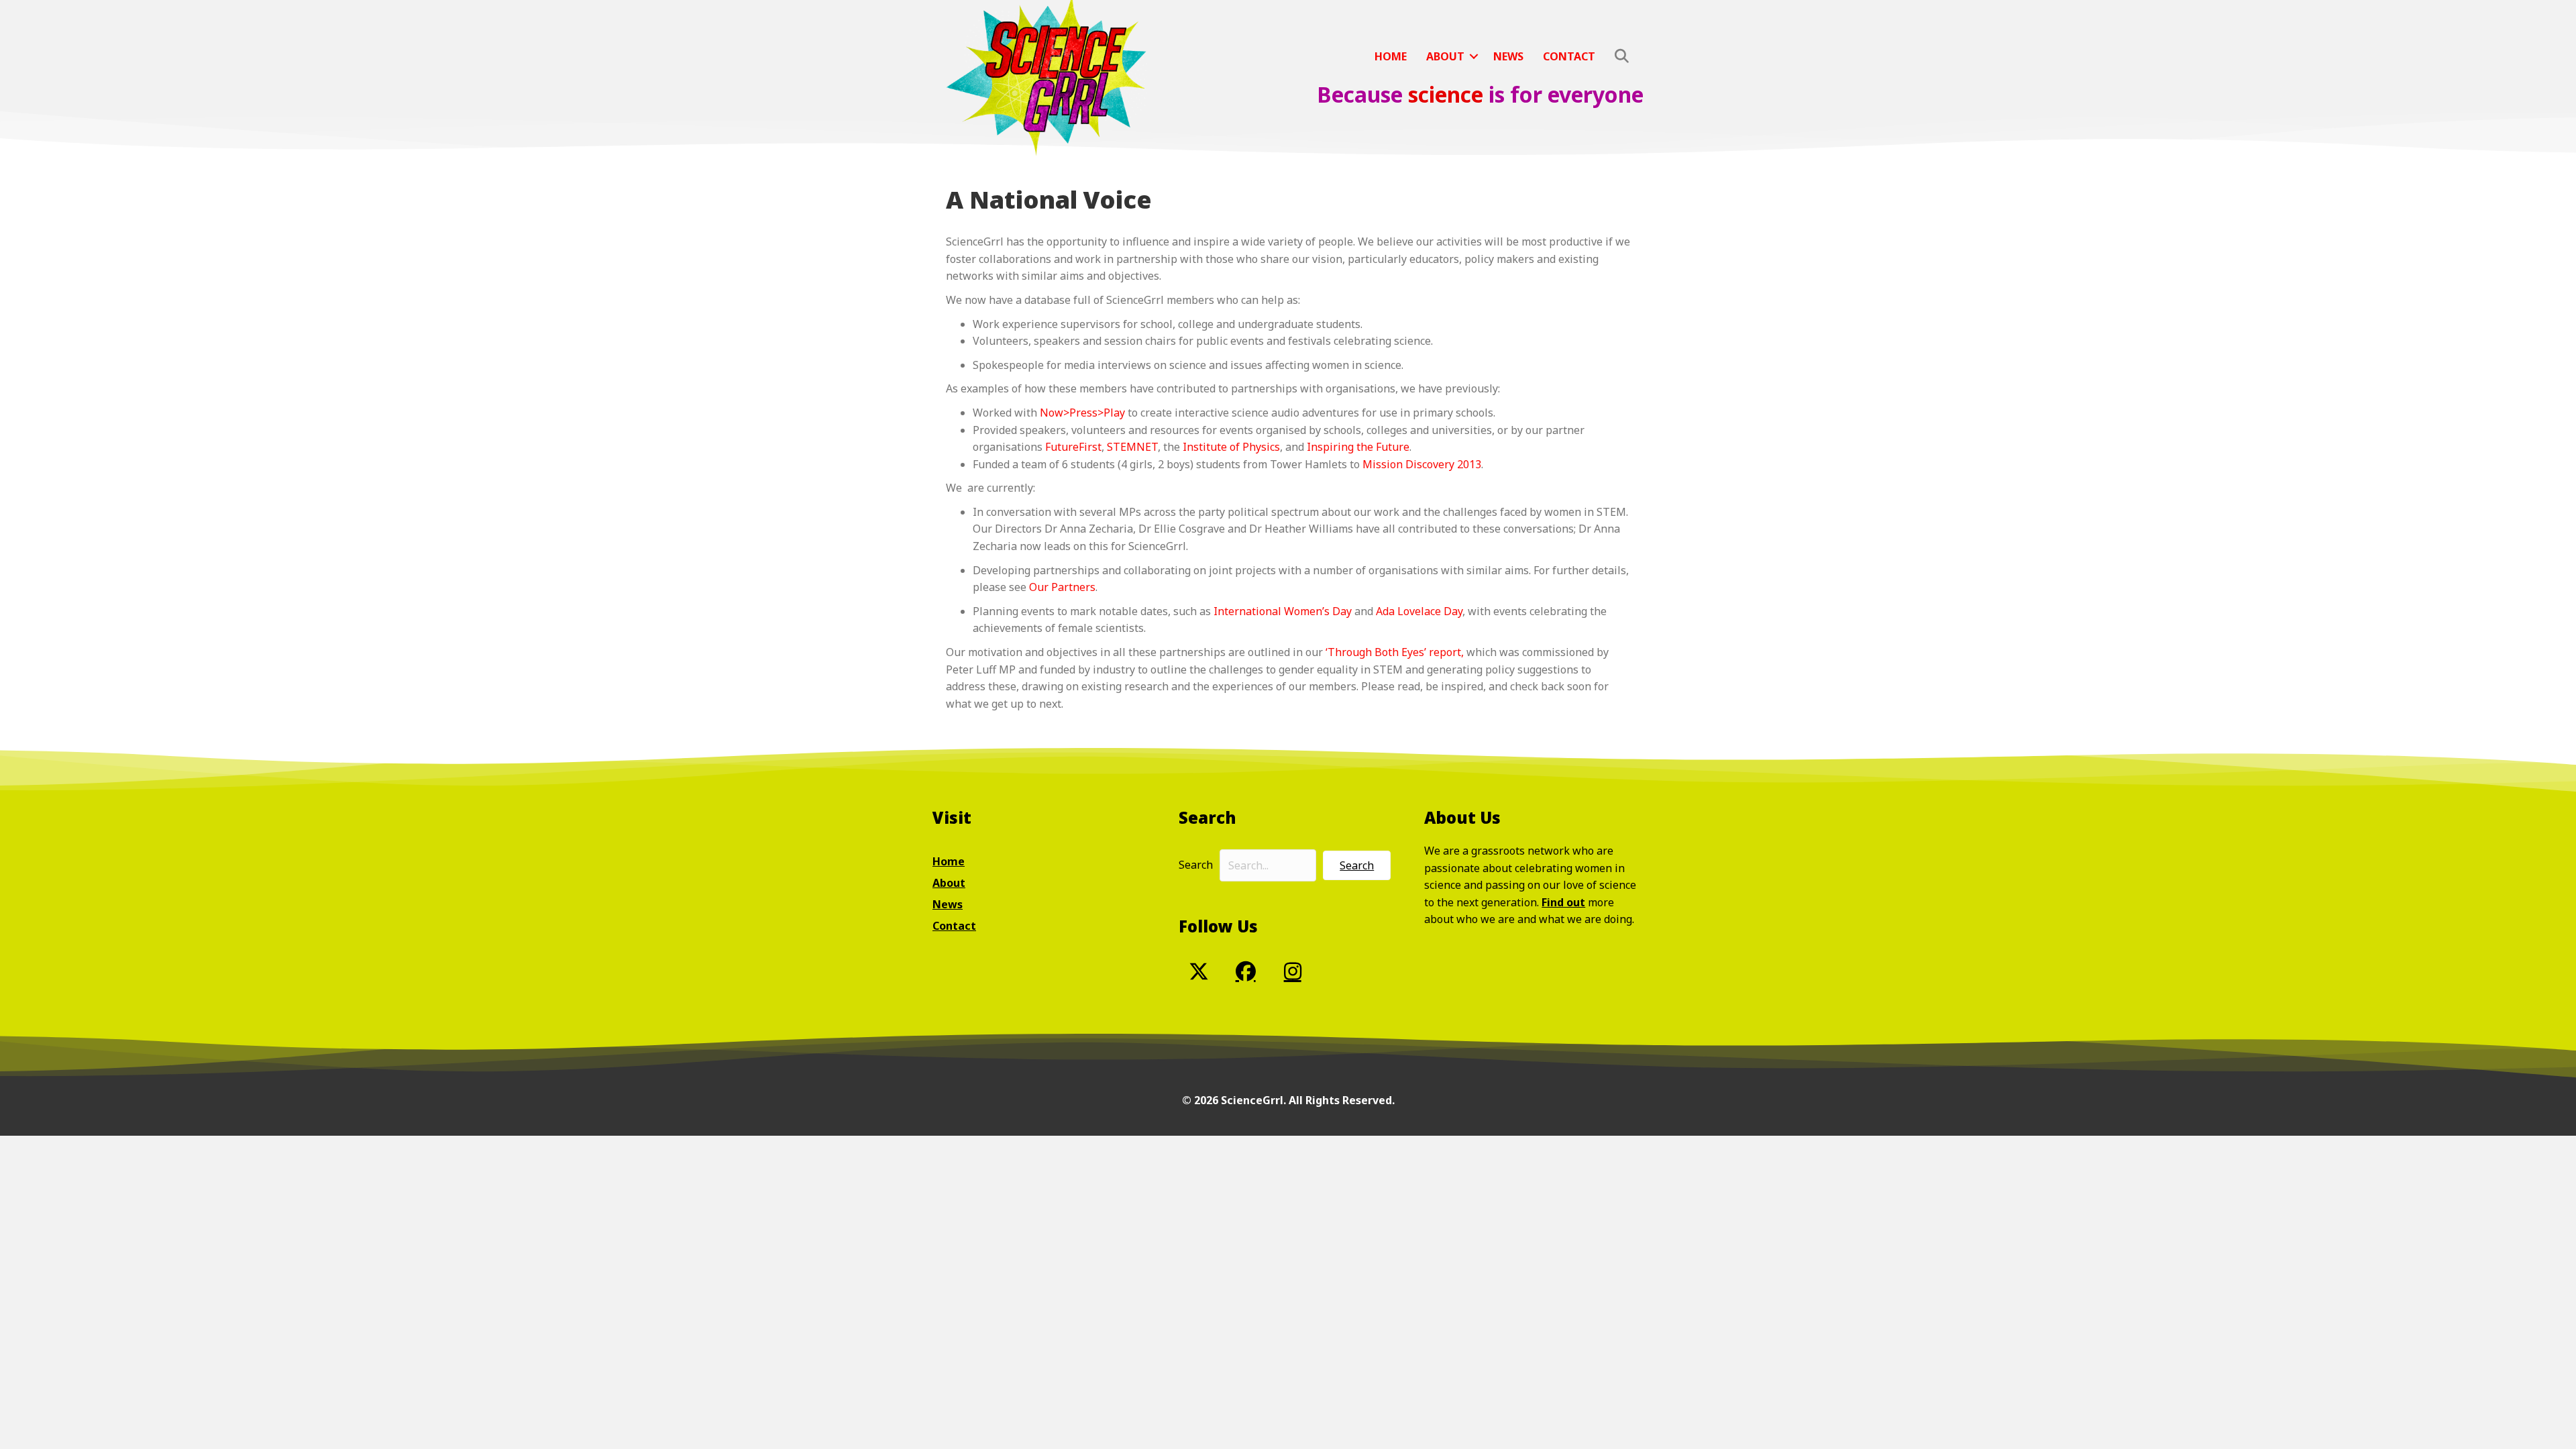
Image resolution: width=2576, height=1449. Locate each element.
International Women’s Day (1283, 611)
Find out (1563, 902)
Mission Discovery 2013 (1422, 464)
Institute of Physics (1231, 447)
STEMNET (1132, 447)
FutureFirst (1073, 447)
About (1445, 56)
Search (1196, 865)
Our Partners (1062, 587)
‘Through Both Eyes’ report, (1395, 652)
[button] (1474, 56)
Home (1391, 56)
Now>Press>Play (1082, 413)
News (1508, 56)
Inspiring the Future (1358, 447)
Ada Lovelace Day (1419, 611)
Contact (1569, 56)
